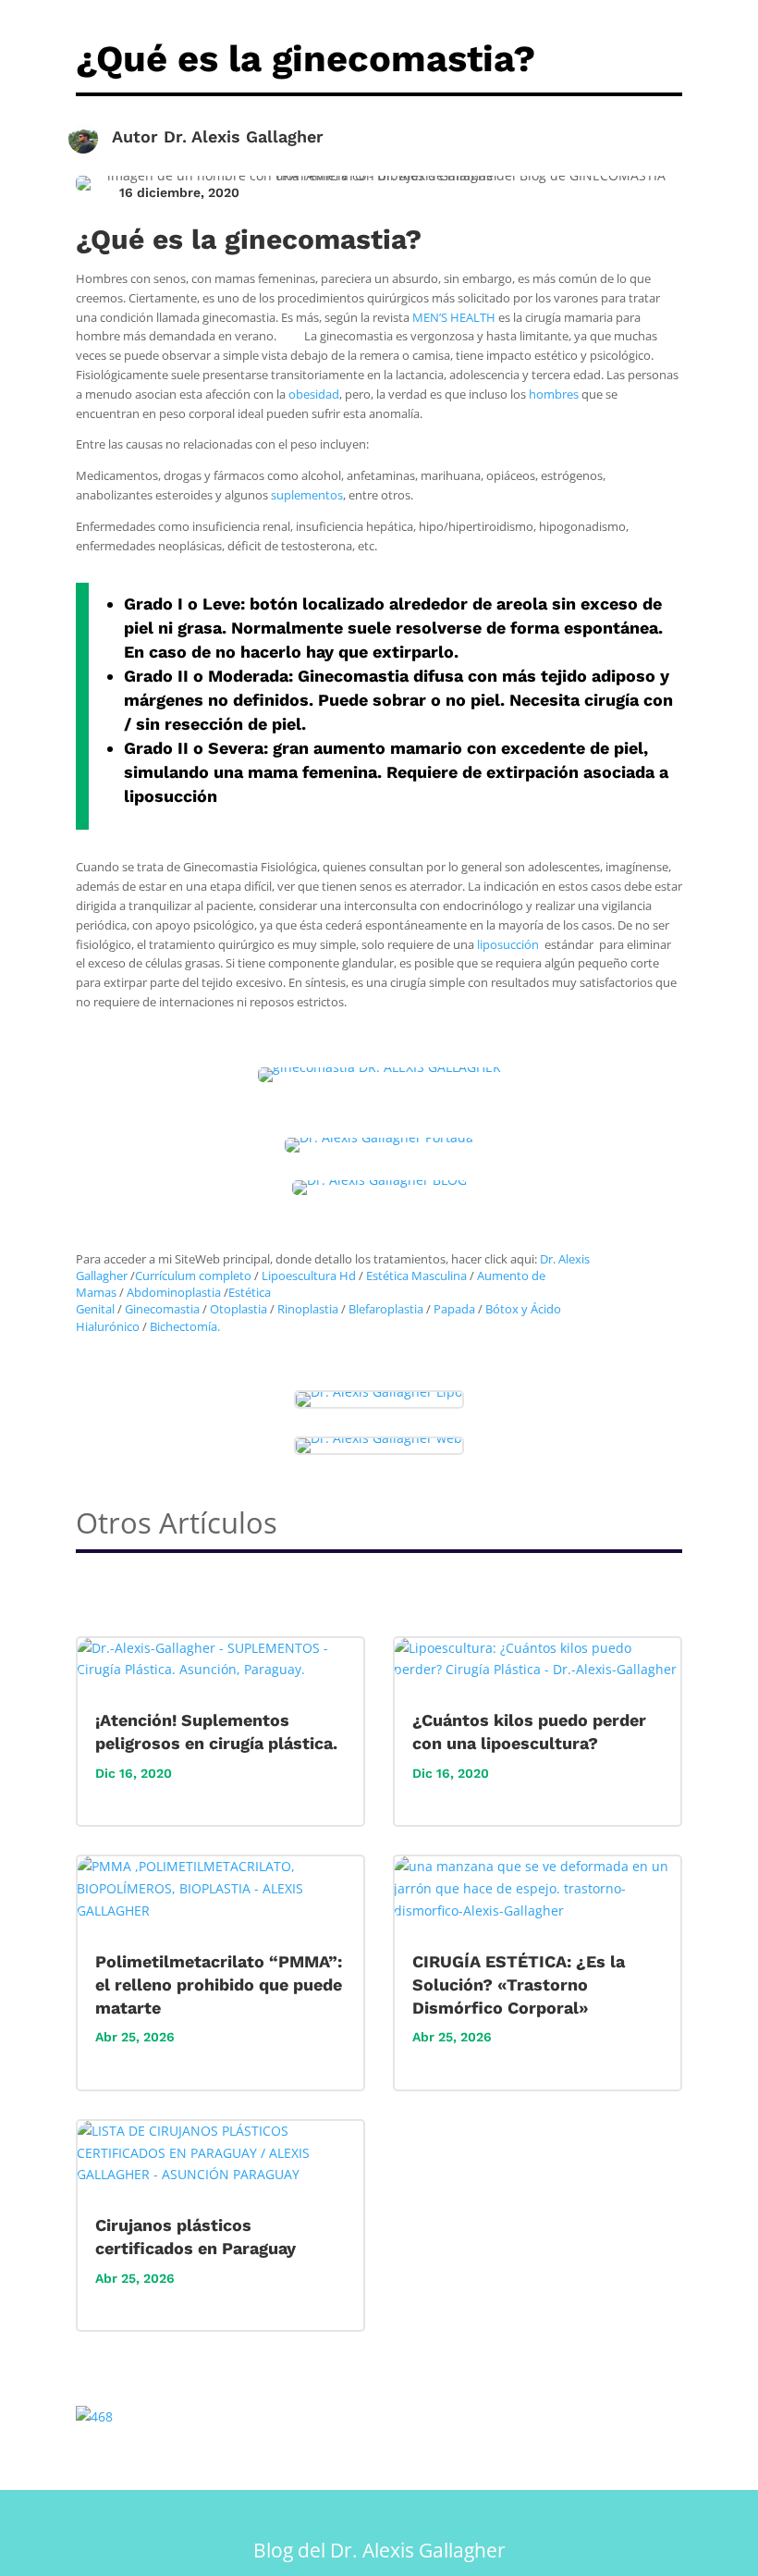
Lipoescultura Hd (309, 1276)
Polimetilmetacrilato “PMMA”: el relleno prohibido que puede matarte (219, 1984)
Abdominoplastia (174, 1292)
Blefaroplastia (386, 1309)
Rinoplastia (308, 1309)
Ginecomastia (162, 1309)
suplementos (307, 495)
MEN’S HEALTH (454, 317)
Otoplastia (238, 1309)
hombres (554, 394)
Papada (454, 1309)
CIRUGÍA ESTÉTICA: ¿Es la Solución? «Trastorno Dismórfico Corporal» (519, 1984)
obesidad (314, 394)
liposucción (508, 944)
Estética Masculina (416, 1276)
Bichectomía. (185, 1326)
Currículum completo (193, 1276)
